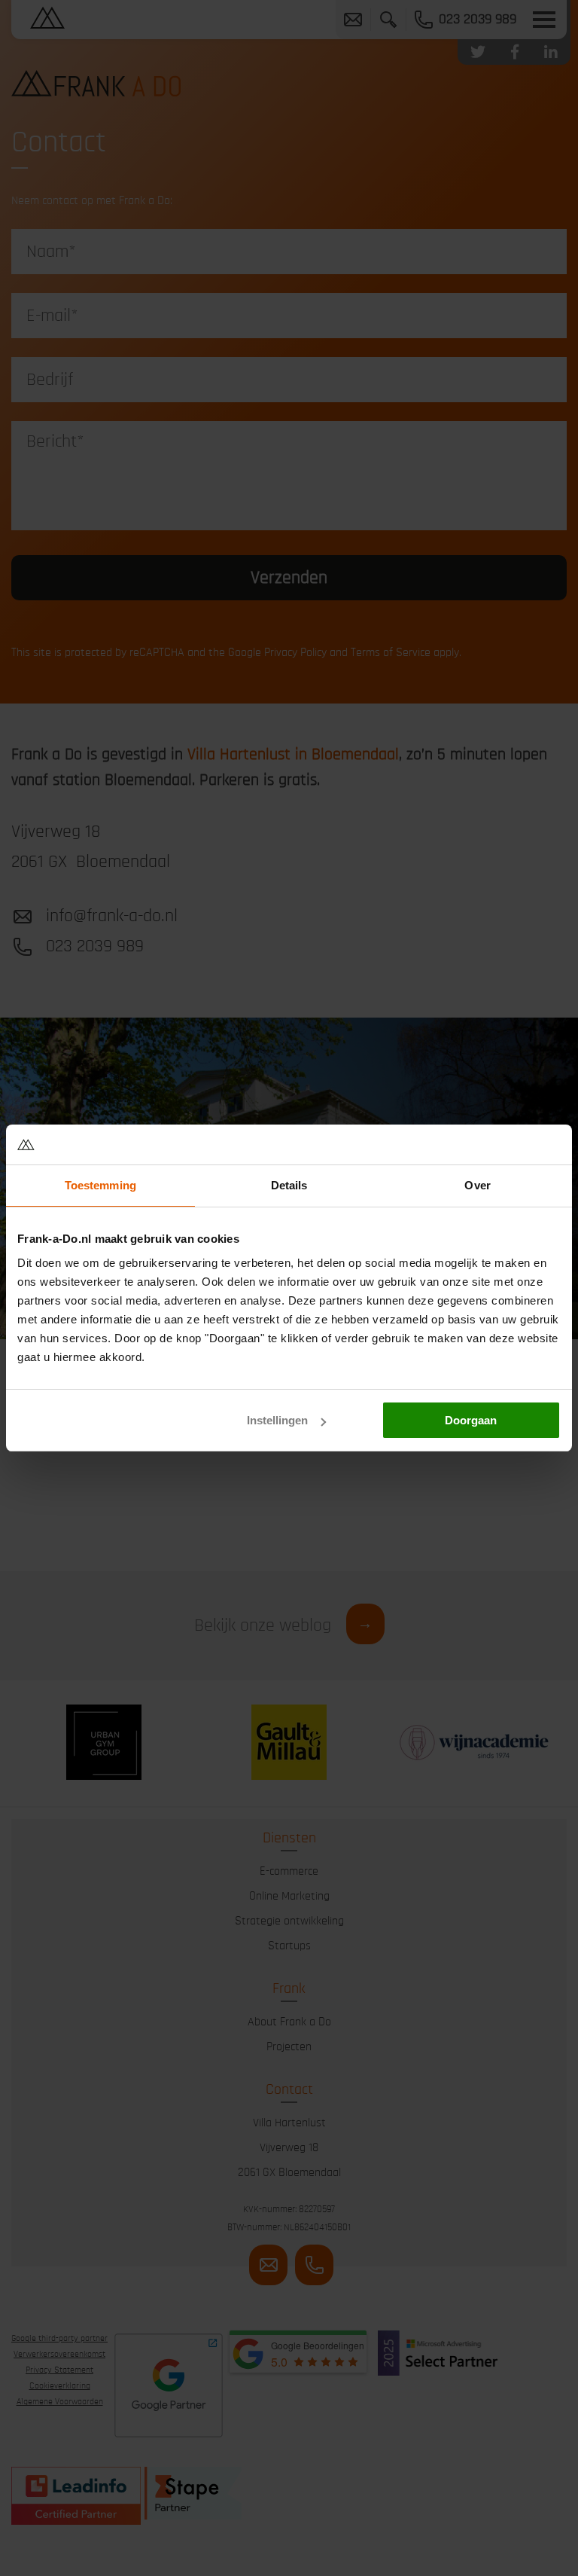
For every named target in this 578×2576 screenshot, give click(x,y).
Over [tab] (477, 1185)
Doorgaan (471, 1420)
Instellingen (277, 1420)
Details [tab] (289, 1185)
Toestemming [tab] (100, 1185)
